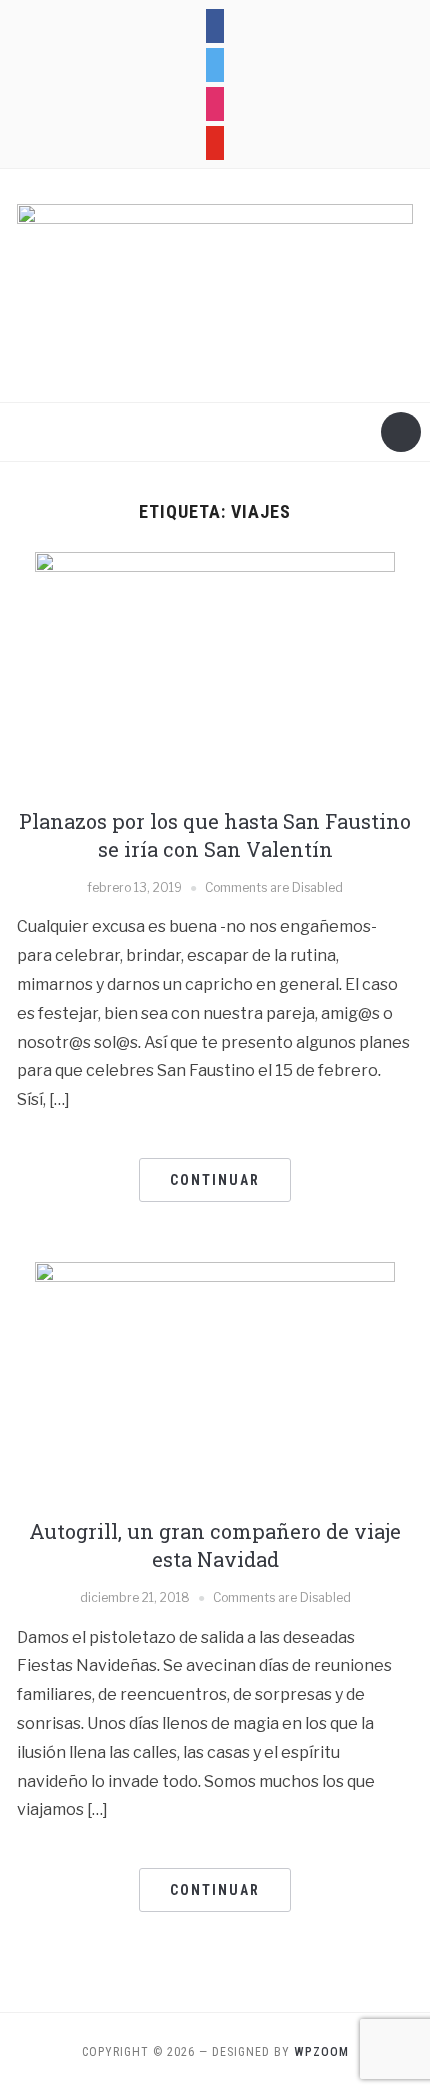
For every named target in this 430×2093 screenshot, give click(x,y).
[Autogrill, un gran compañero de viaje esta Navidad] (215, 1381)
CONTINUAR (215, 1180)
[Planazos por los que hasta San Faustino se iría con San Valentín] (215, 670)
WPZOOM (321, 2052)
